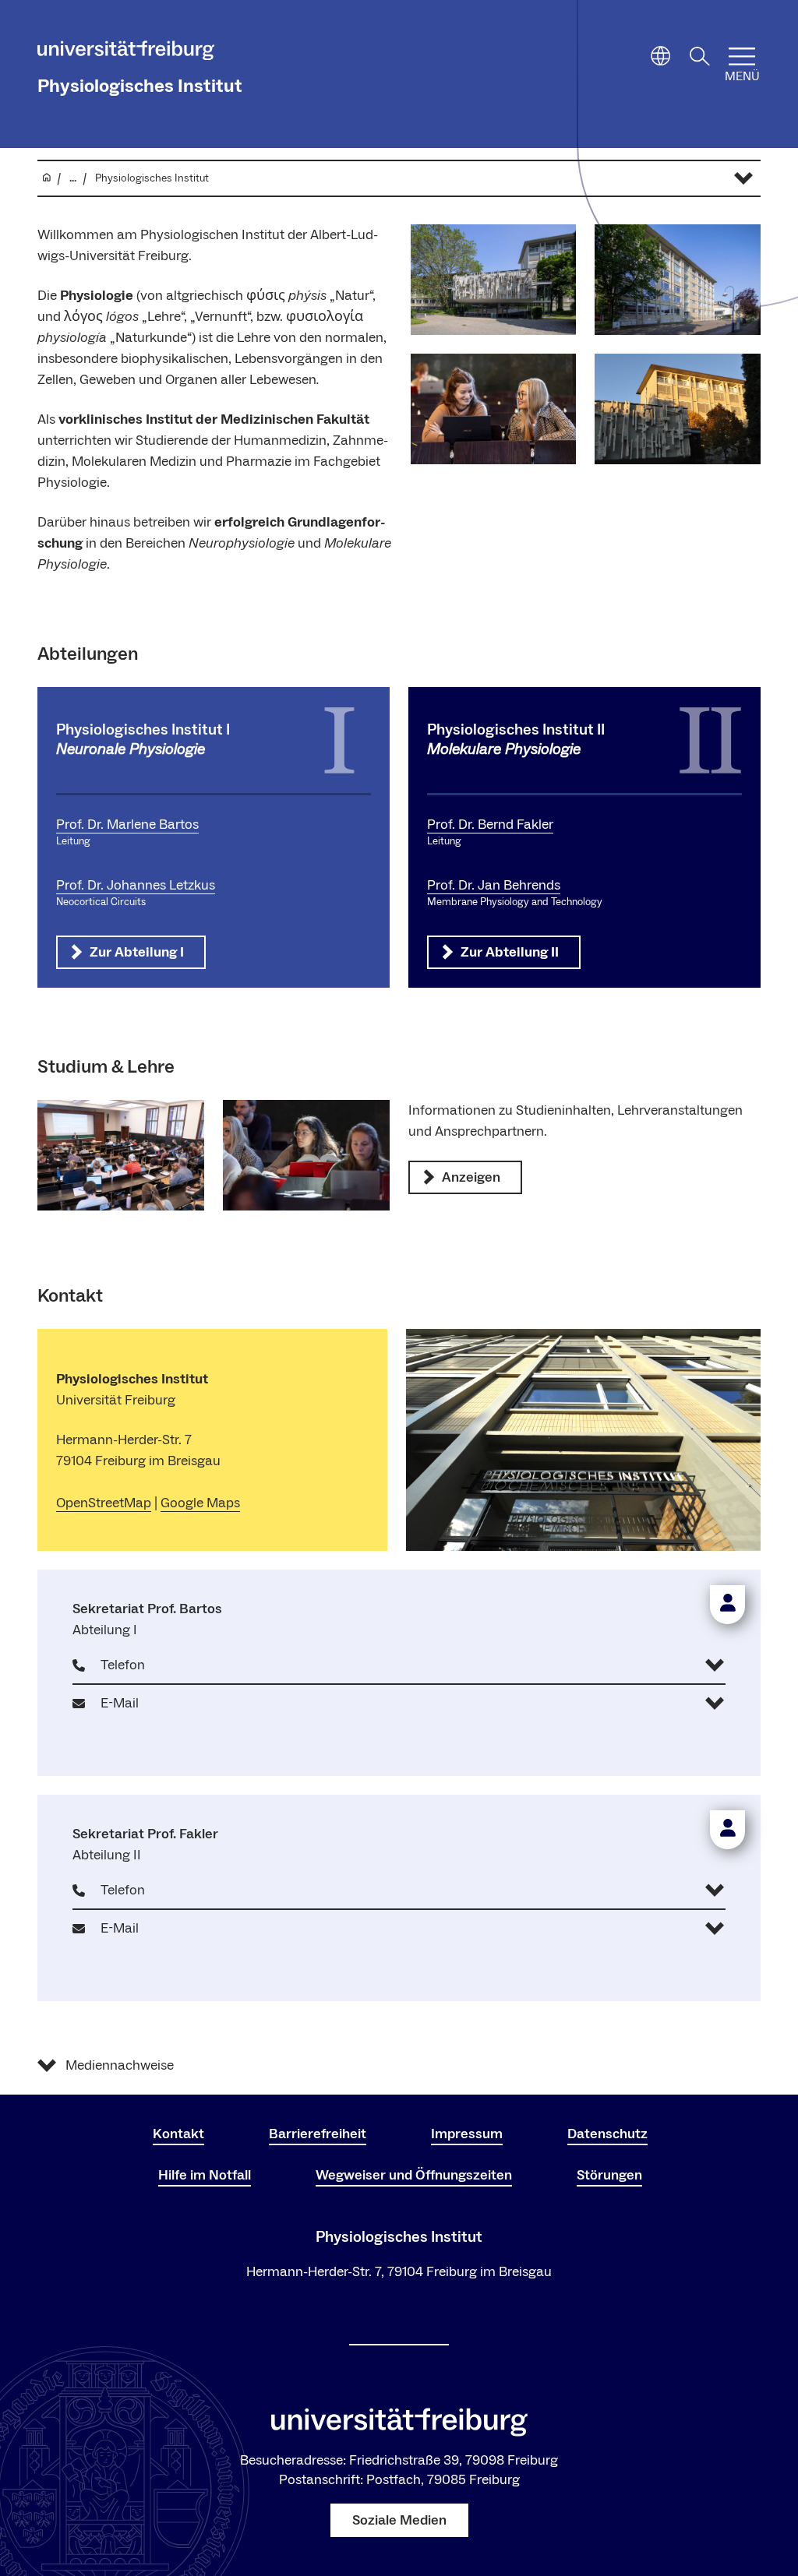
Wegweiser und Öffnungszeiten (414, 2175)
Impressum (467, 2134)
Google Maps (200, 1503)
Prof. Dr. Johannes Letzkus (136, 885)
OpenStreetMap (104, 1503)
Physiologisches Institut (140, 86)
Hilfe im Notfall (205, 2175)
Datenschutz (607, 2134)
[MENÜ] (742, 56)
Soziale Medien (399, 2520)
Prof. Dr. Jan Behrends (494, 885)
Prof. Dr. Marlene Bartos (127, 825)
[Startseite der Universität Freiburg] (126, 53)
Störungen (609, 2175)
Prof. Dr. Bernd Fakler (490, 825)
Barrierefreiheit (318, 2134)
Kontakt (178, 2134)
